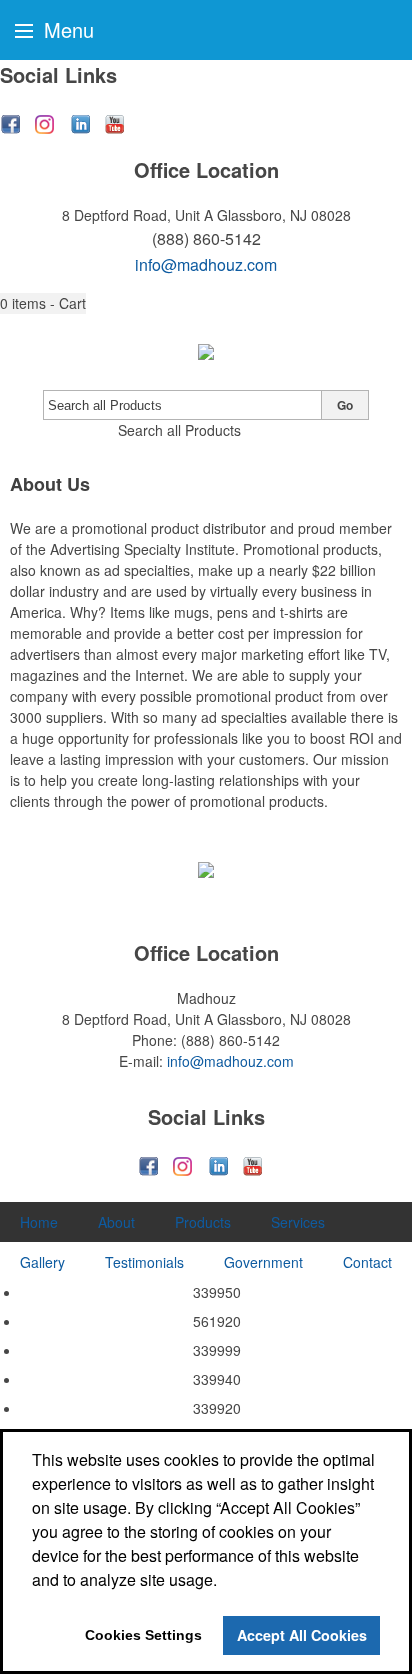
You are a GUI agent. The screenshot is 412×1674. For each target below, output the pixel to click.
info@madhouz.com (206, 264)
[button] (43, 303)
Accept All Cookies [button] (302, 1635)
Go (345, 405)
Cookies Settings (143, 1635)
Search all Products (179, 430)
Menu (66, 29)
